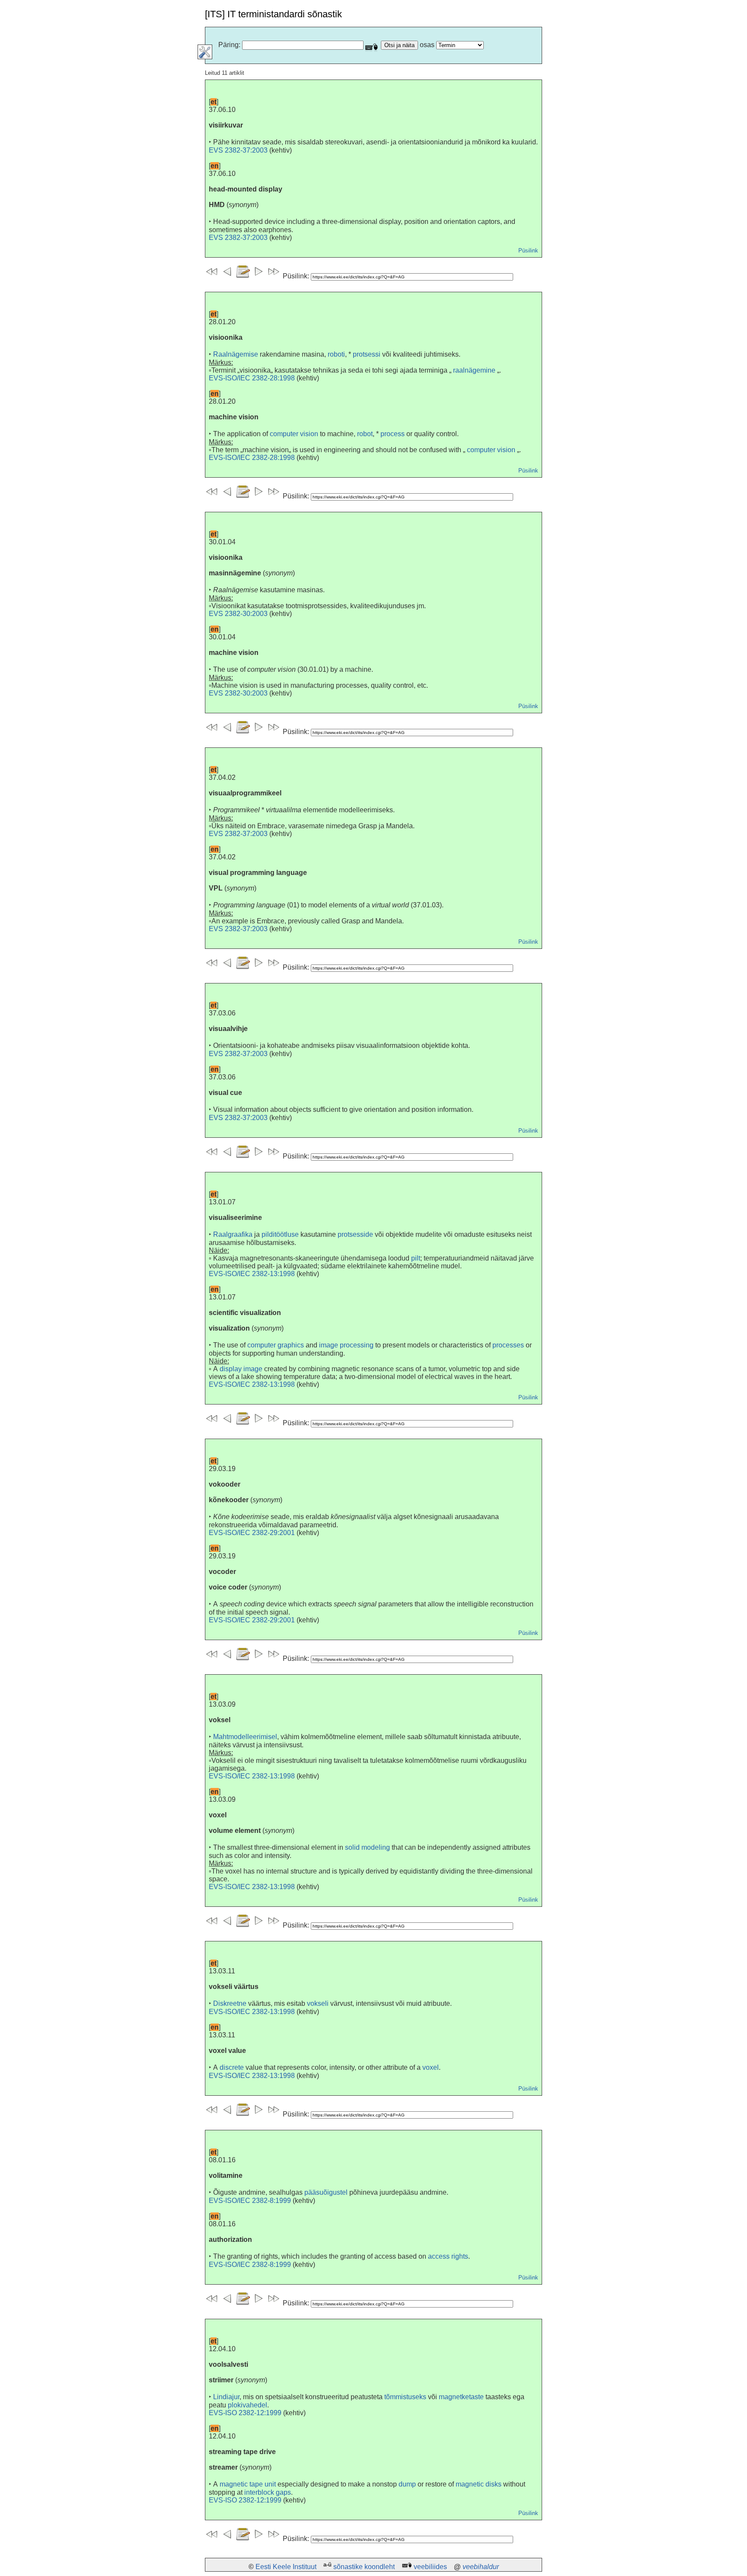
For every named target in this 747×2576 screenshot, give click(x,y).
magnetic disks (479, 2484)
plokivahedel (247, 2405)
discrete (232, 2067)
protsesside (355, 1234)
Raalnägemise (236, 354)
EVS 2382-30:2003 (238, 614)
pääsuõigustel (326, 2192)
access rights (448, 2256)
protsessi (367, 354)
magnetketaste (461, 2397)
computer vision (294, 434)
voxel (431, 2067)
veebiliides (430, 2567)
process (393, 434)
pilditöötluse (280, 1234)
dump (407, 2484)
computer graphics (276, 1345)
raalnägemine (474, 370)
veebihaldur (481, 2567)
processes (508, 1345)
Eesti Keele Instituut (286, 2567)
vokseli (318, 2003)
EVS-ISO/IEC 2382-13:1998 (252, 1274)
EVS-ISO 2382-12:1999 (245, 2413)
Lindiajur (226, 2397)
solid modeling (367, 1847)
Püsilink (528, 251)
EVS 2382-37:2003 (238, 150)
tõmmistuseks (405, 2397)
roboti (336, 354)
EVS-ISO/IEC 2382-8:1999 (250, 2201)
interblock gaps (268, 2492)
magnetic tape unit (248, 2484)
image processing (346, 1345)
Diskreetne (230, 2003)
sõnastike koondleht (364, 2567)
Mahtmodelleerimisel (245, 1737)
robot (365, 434)
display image (241, 1369)
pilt (416, 1258)
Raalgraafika (233, 1234)
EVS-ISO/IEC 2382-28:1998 (252, 378)
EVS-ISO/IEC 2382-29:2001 (252, 1533)
